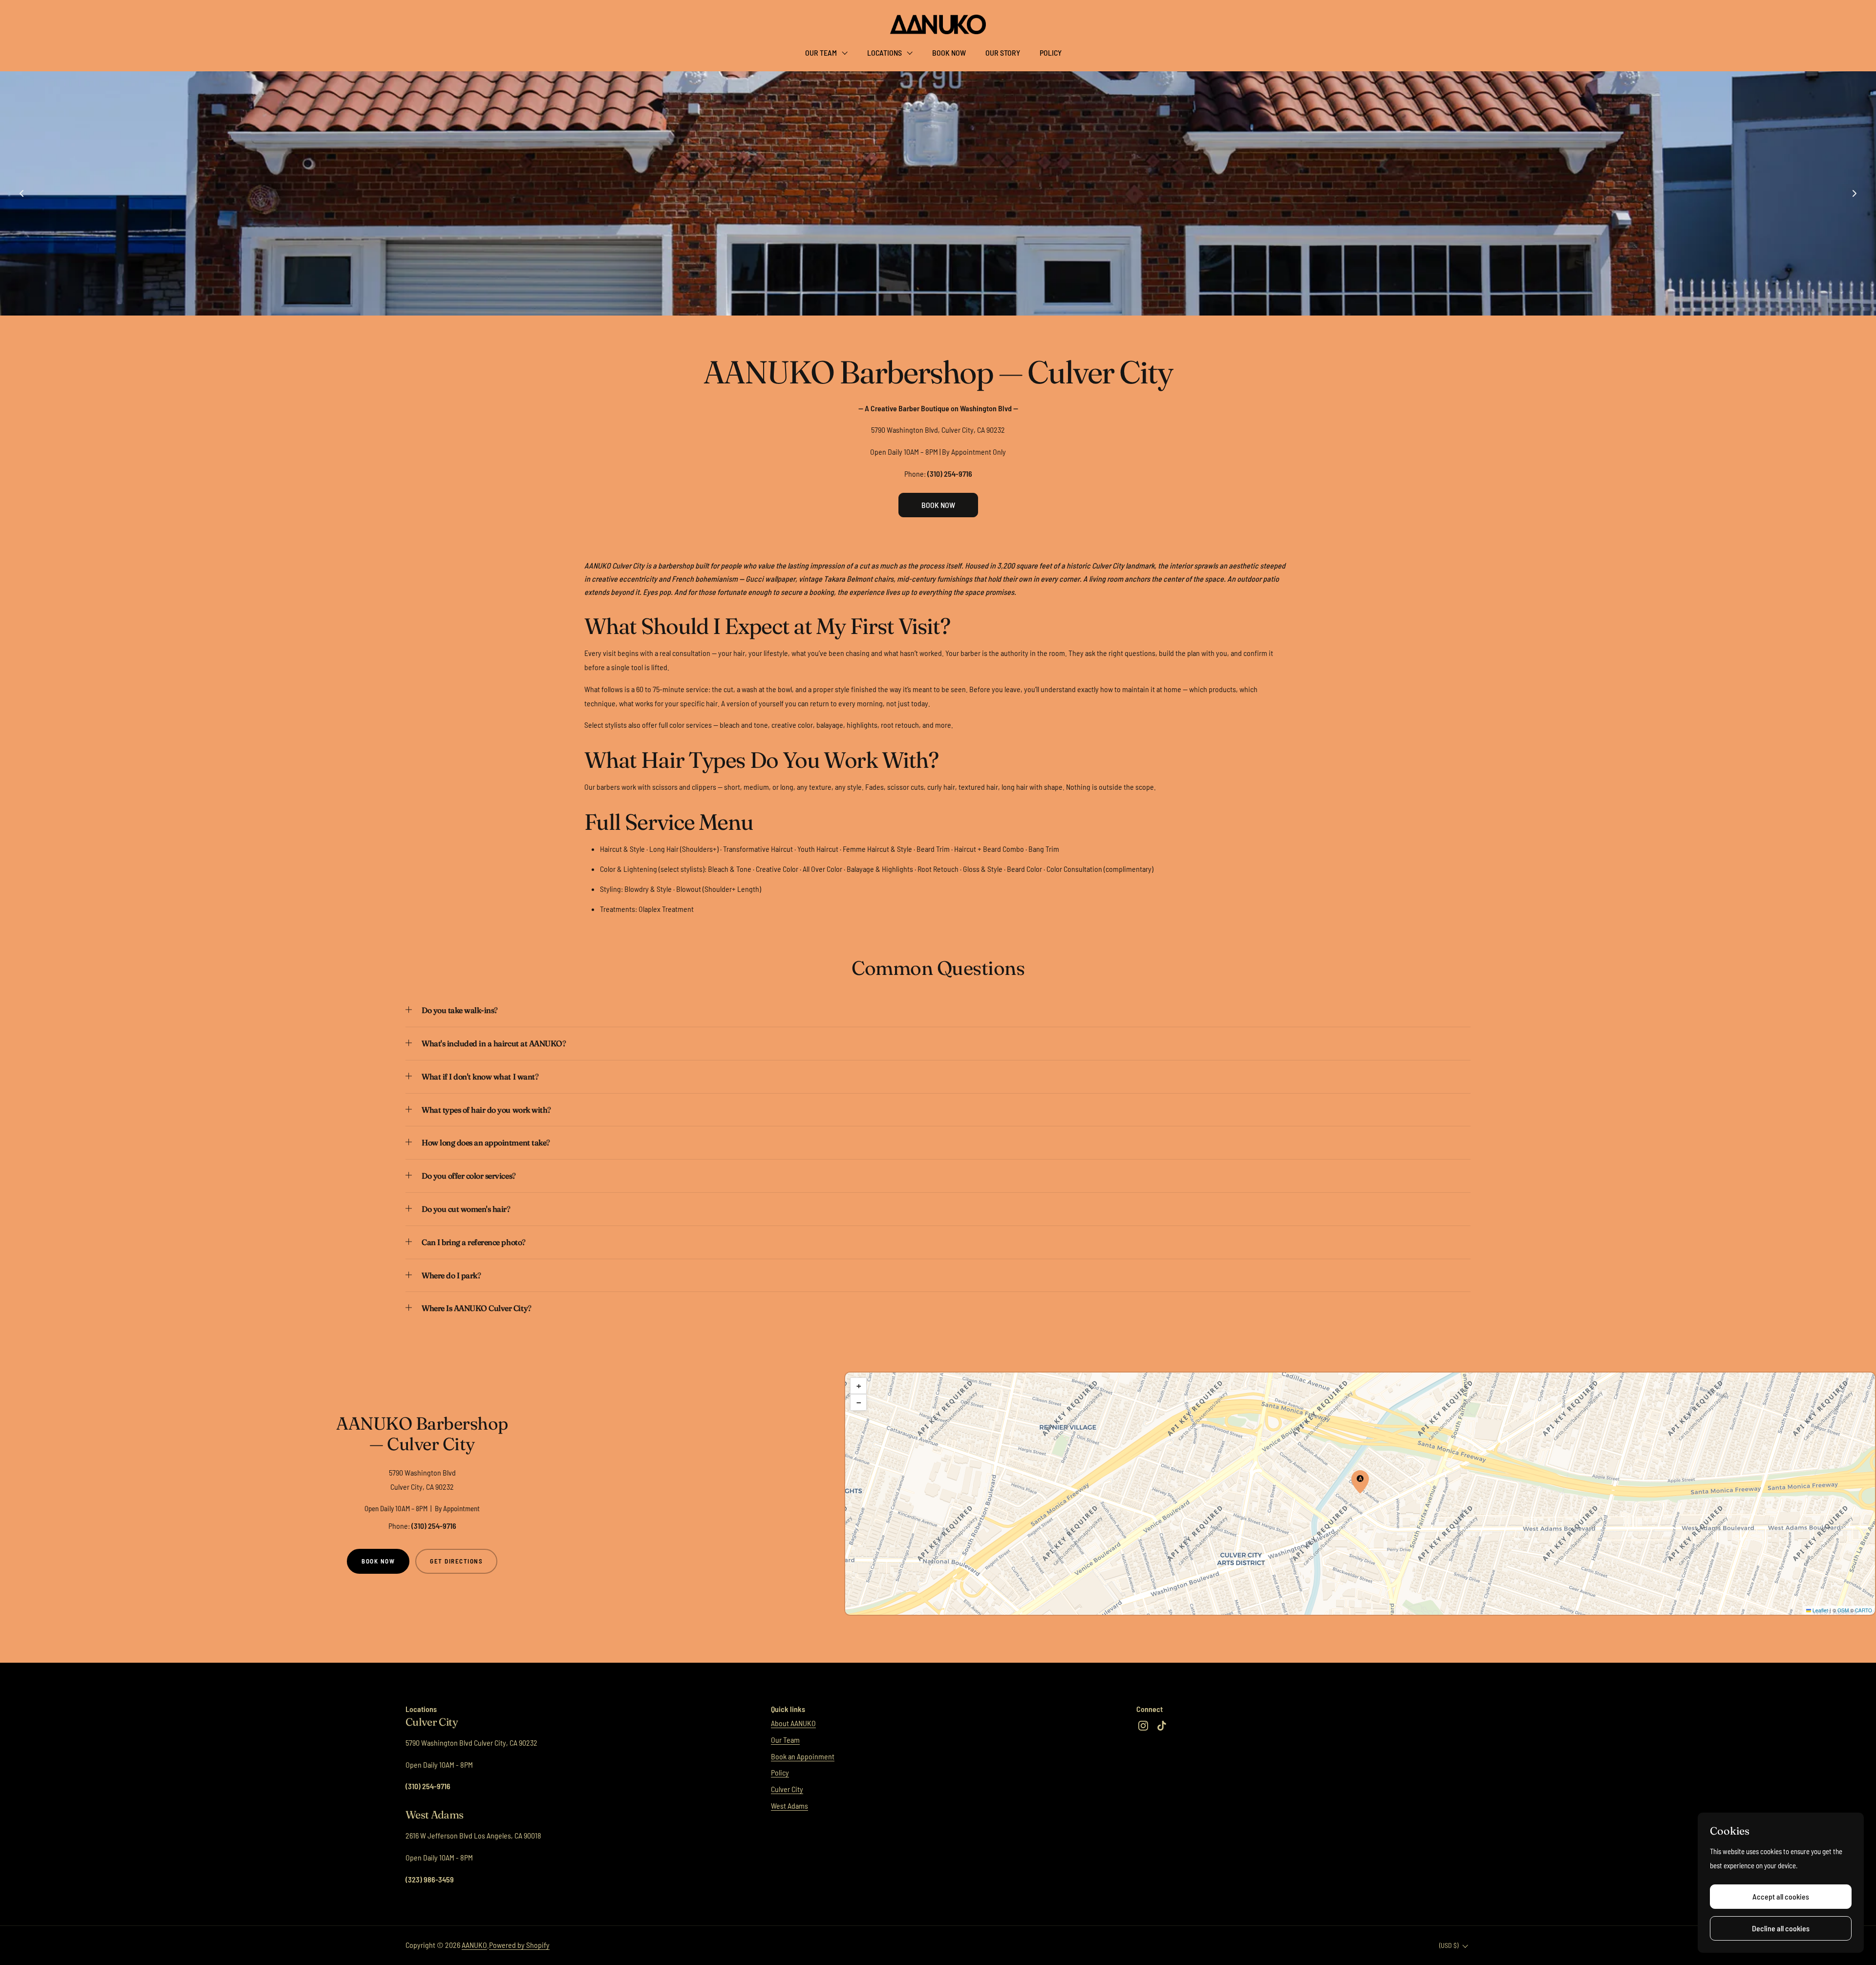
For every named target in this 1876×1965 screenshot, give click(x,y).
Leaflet (1820, 1610)
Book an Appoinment (803, 1756)
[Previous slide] (21, 193)
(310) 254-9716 (434, 1526)
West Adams (789, 1806)
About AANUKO (793, 1723)
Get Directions (456, 1561)
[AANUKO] (938, 24)
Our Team (785, 1740)
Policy (780, 1772)
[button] (938, 1015)
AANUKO (474, 1945)
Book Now (378, 1561)
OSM (1843, 1610)
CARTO (1864, 1610)
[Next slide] (1855, 193)
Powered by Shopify (519, 1945)
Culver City (787, 1789)
